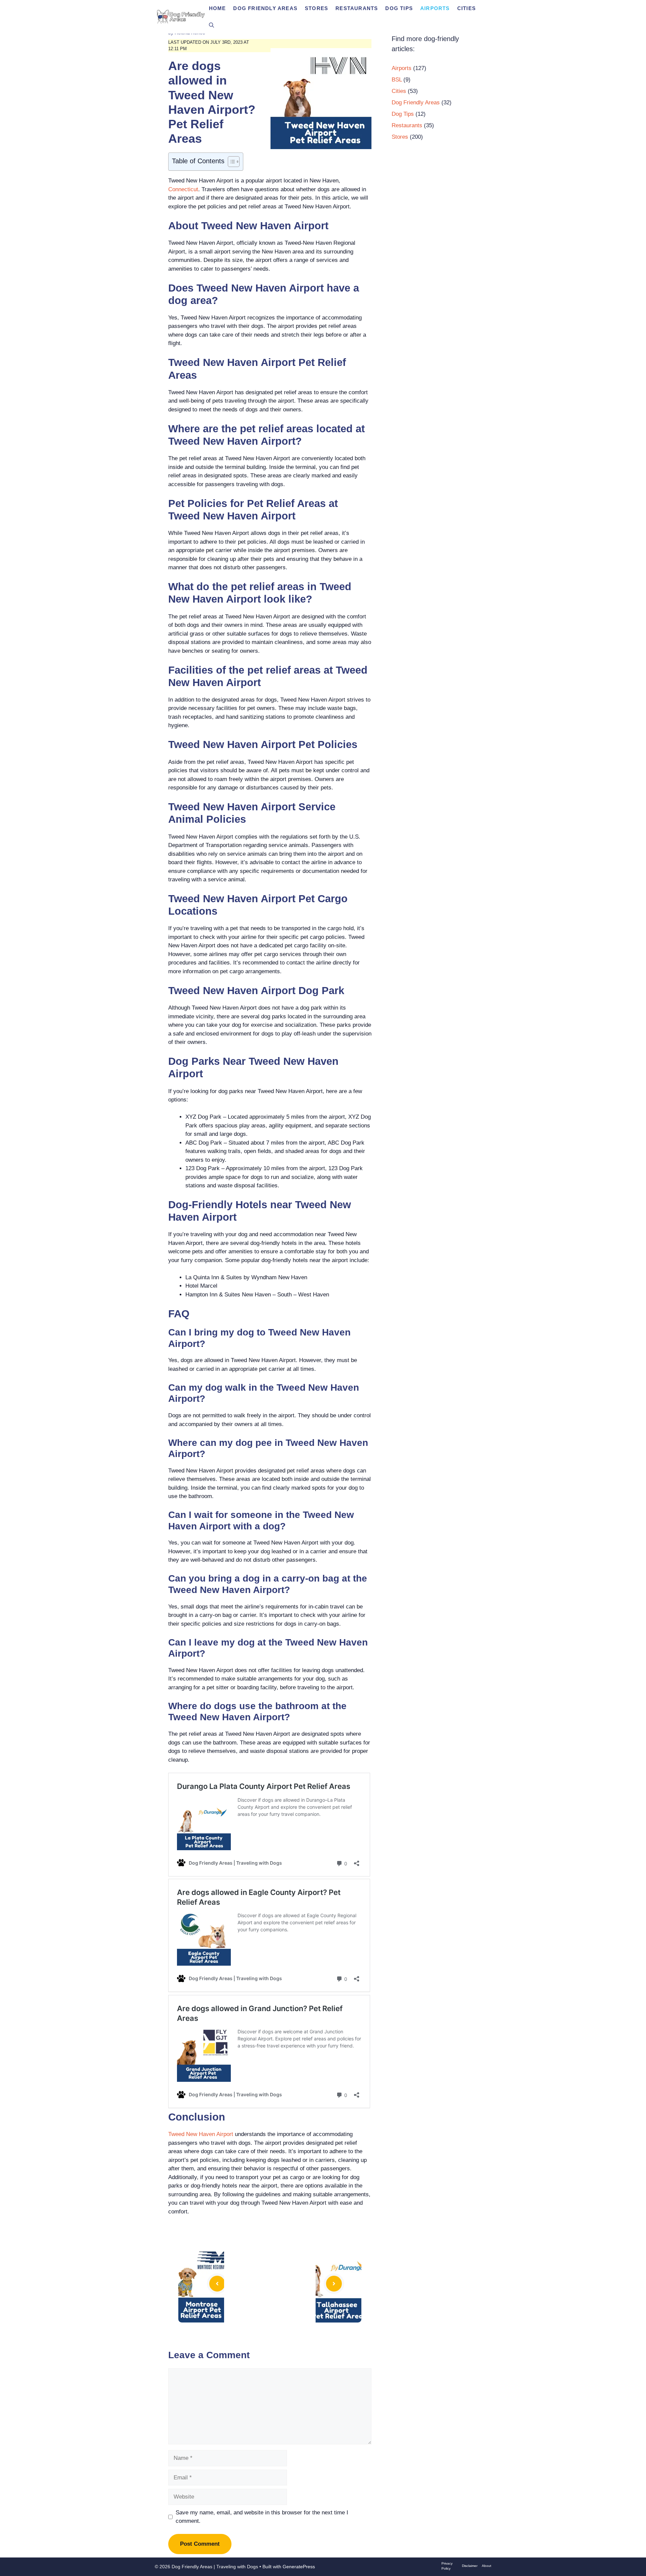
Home (218, 8)
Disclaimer (470, 2566)
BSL (397, 80)
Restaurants (357, 8)
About (487, 2566)
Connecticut (183, 189)
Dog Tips (399, 8)
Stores (316, 8)
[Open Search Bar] (211, 25)
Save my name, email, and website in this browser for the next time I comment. (262, 2517)
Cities (466, 8)
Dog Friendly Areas (265, 8)
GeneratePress (299, 2567)
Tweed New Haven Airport (201, 2134)
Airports (435, 8)
